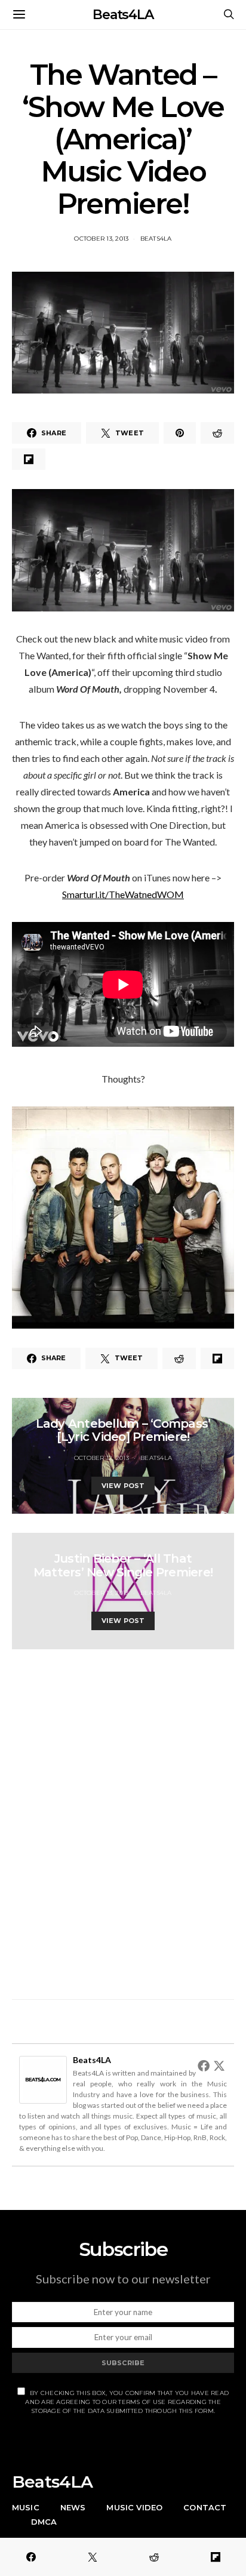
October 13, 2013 (101, 239)
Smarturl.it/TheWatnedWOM (123, 894)
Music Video (134, 2507)
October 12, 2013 (102, 1458)
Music (26, 2507)
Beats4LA (123, 15)
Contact (205, 2507)
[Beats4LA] (43, 2078)
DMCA (44, 2522)
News (73, 2507)
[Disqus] (123, 1818)
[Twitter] (219, 2065)
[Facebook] (204, 2065)
